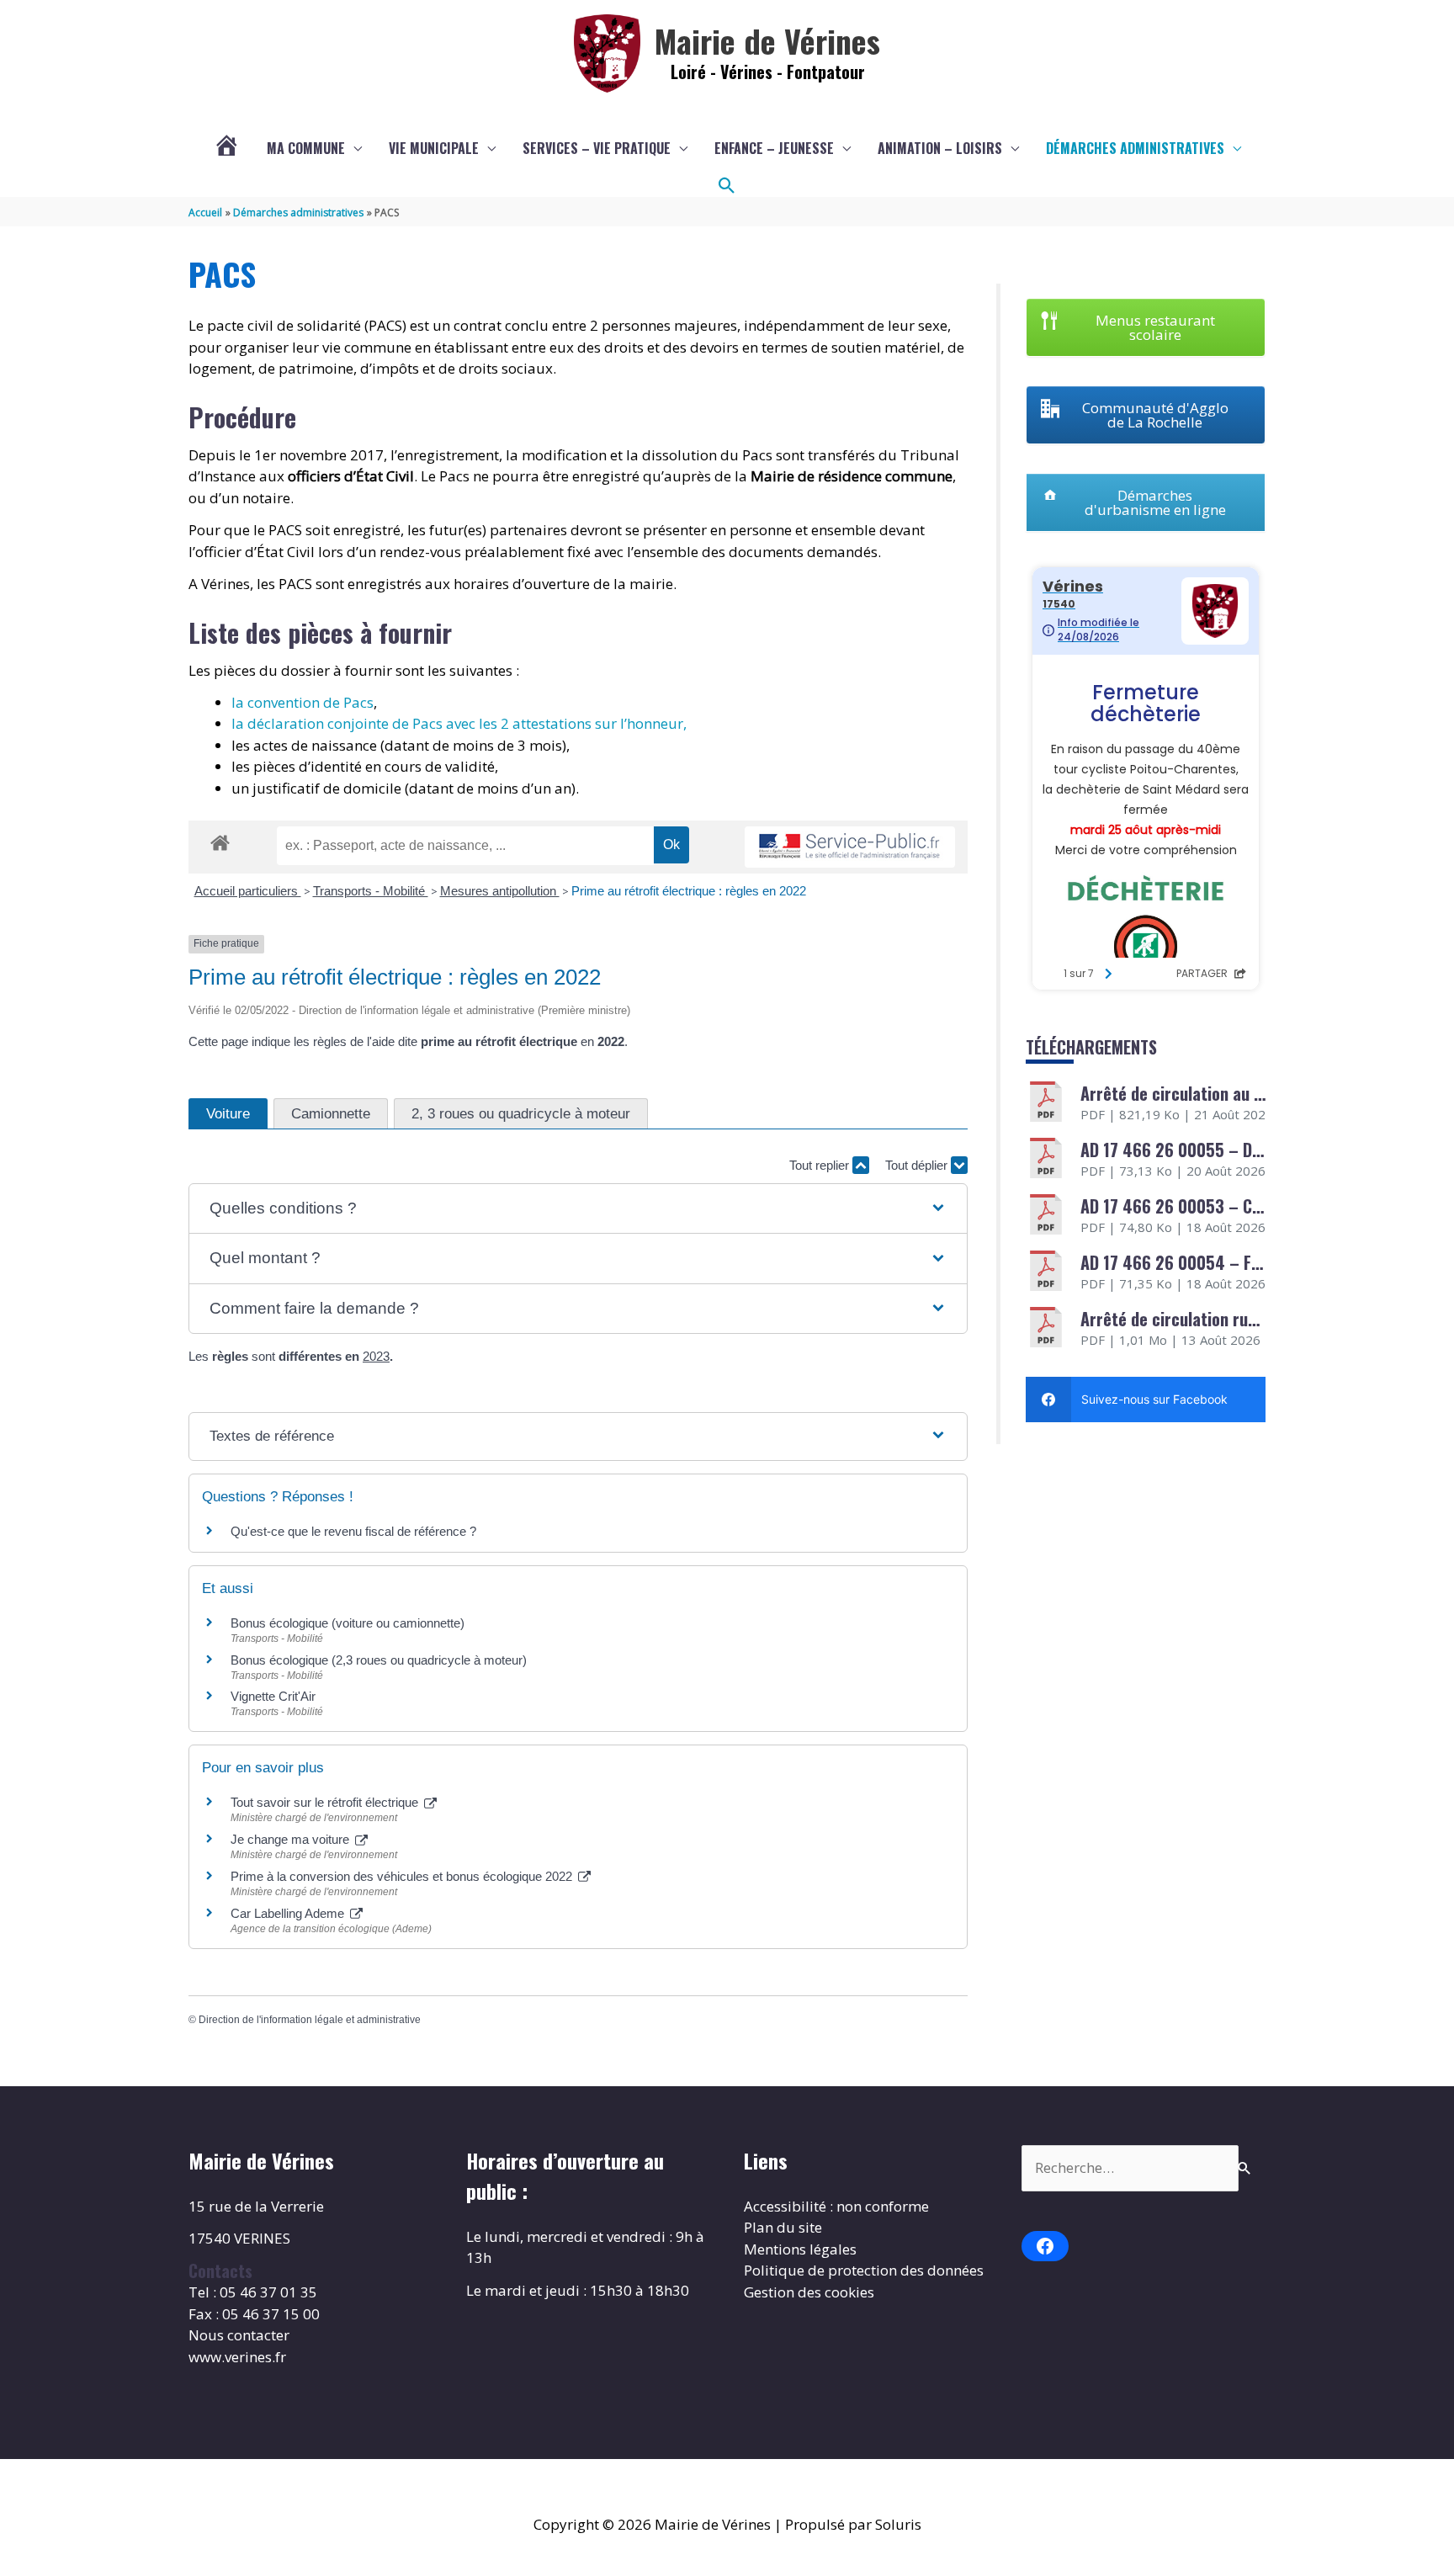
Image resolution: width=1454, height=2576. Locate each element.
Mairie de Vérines (767, 40)
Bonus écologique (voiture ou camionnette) (348, 1623)
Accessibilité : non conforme (836, 2206)
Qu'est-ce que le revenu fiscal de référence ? (353, 1531)
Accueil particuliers (248, 891)
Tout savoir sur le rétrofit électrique (326, 1802)
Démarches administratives (1135, 148)
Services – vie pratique (597, 148)
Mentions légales (800, 2249)
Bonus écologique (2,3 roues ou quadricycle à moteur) (379, 1660)
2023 (376, 1356)
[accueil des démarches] (220, 840)
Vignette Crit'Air (273, 1696)
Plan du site (783, 2227)
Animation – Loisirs (940, 148)
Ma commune (306, 148)
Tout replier (821, 1165)
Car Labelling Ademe (289, 1913)
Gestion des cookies (809, 2292)
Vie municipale (434, 148)
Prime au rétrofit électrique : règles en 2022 (689, 891)
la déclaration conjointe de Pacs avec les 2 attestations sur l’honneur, (459, 723)
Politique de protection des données (864, 2270)
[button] (727, 186)
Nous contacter (239, 2335)
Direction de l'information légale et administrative (310, 2020)
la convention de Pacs (302, 702)
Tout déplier (918, 1165)
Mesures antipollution (500, 891)
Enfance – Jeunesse (774, 148)
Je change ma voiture (292, 1839)
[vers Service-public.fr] (850, 847)
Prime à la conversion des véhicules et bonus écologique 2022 (403, 1876)
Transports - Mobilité (371, 891)
